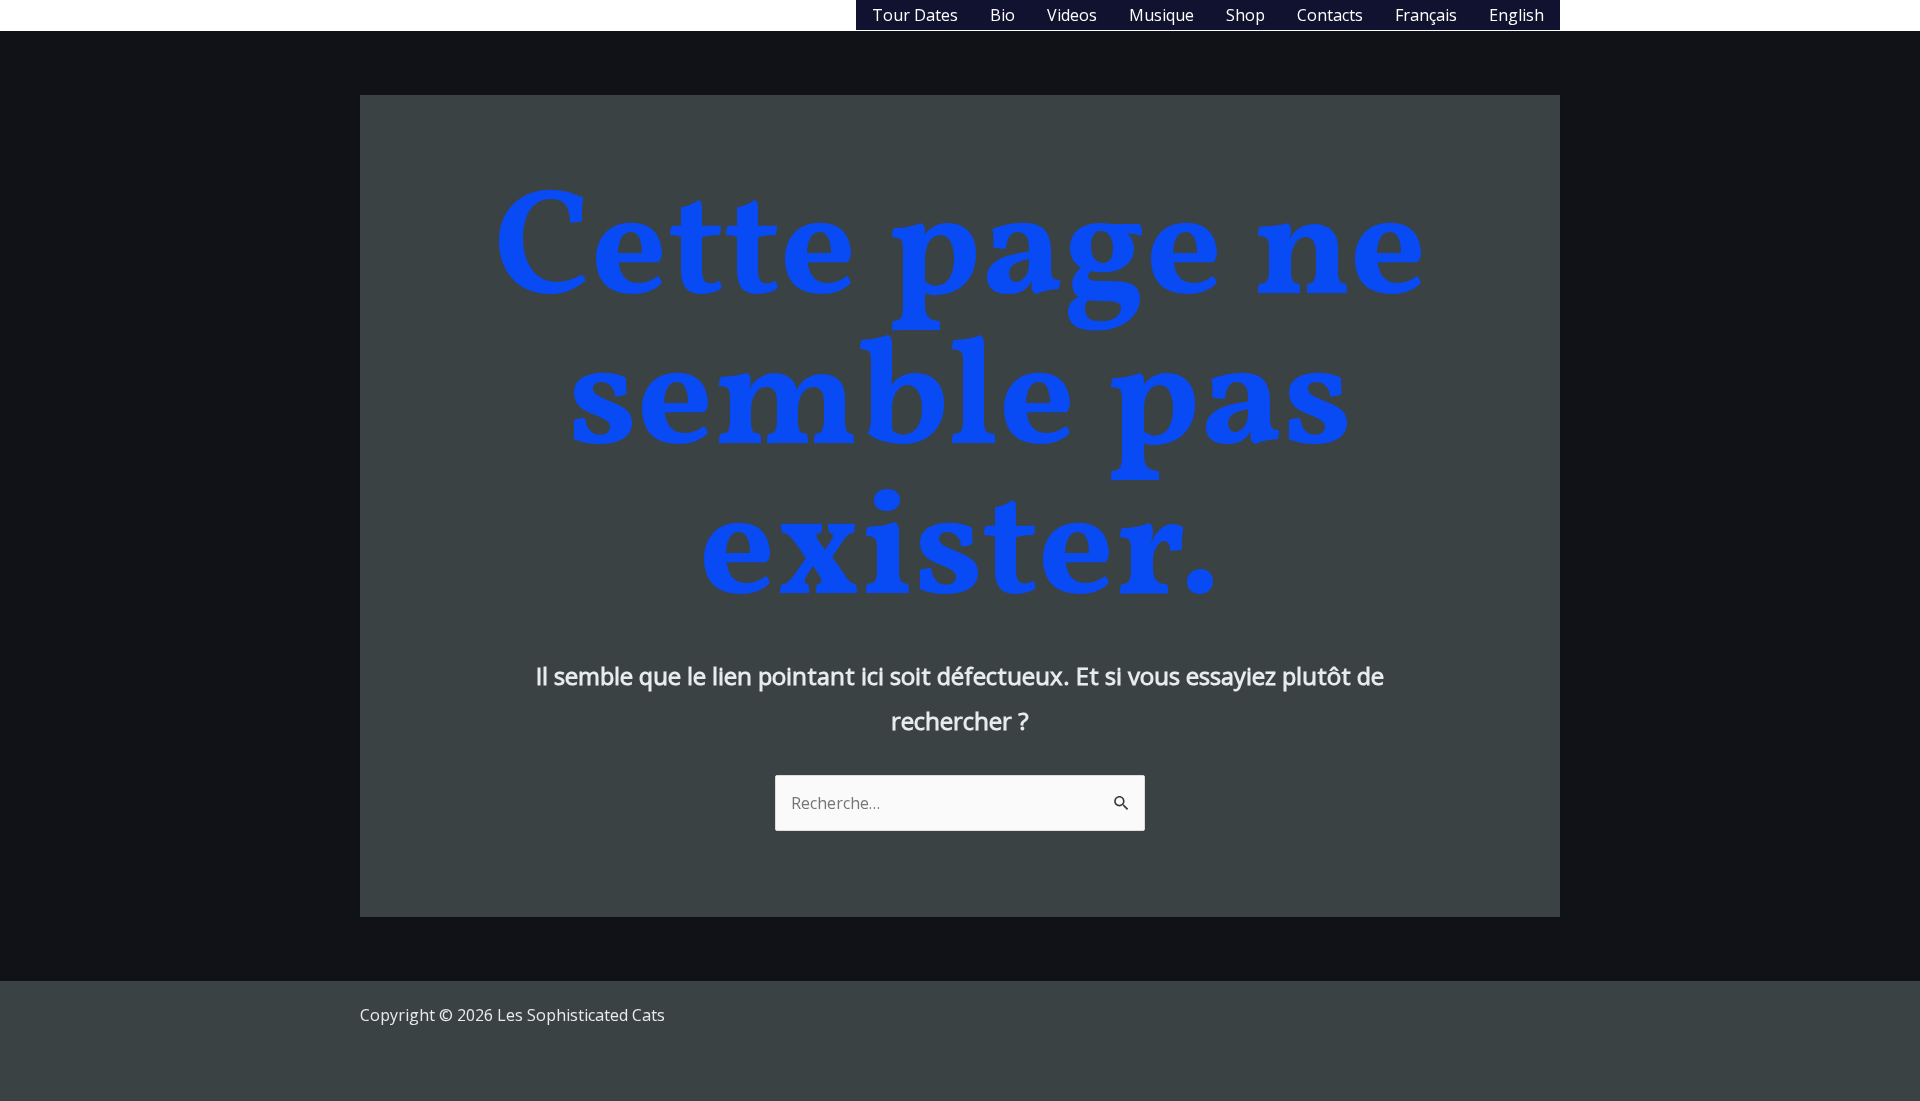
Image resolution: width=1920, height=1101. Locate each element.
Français (1426, 15)
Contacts (1330, 15)
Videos (1072, 15)
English (1516, 15)
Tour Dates (915, 15)
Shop (1245, 15)
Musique (1161, 15)
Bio (1002, 15)
